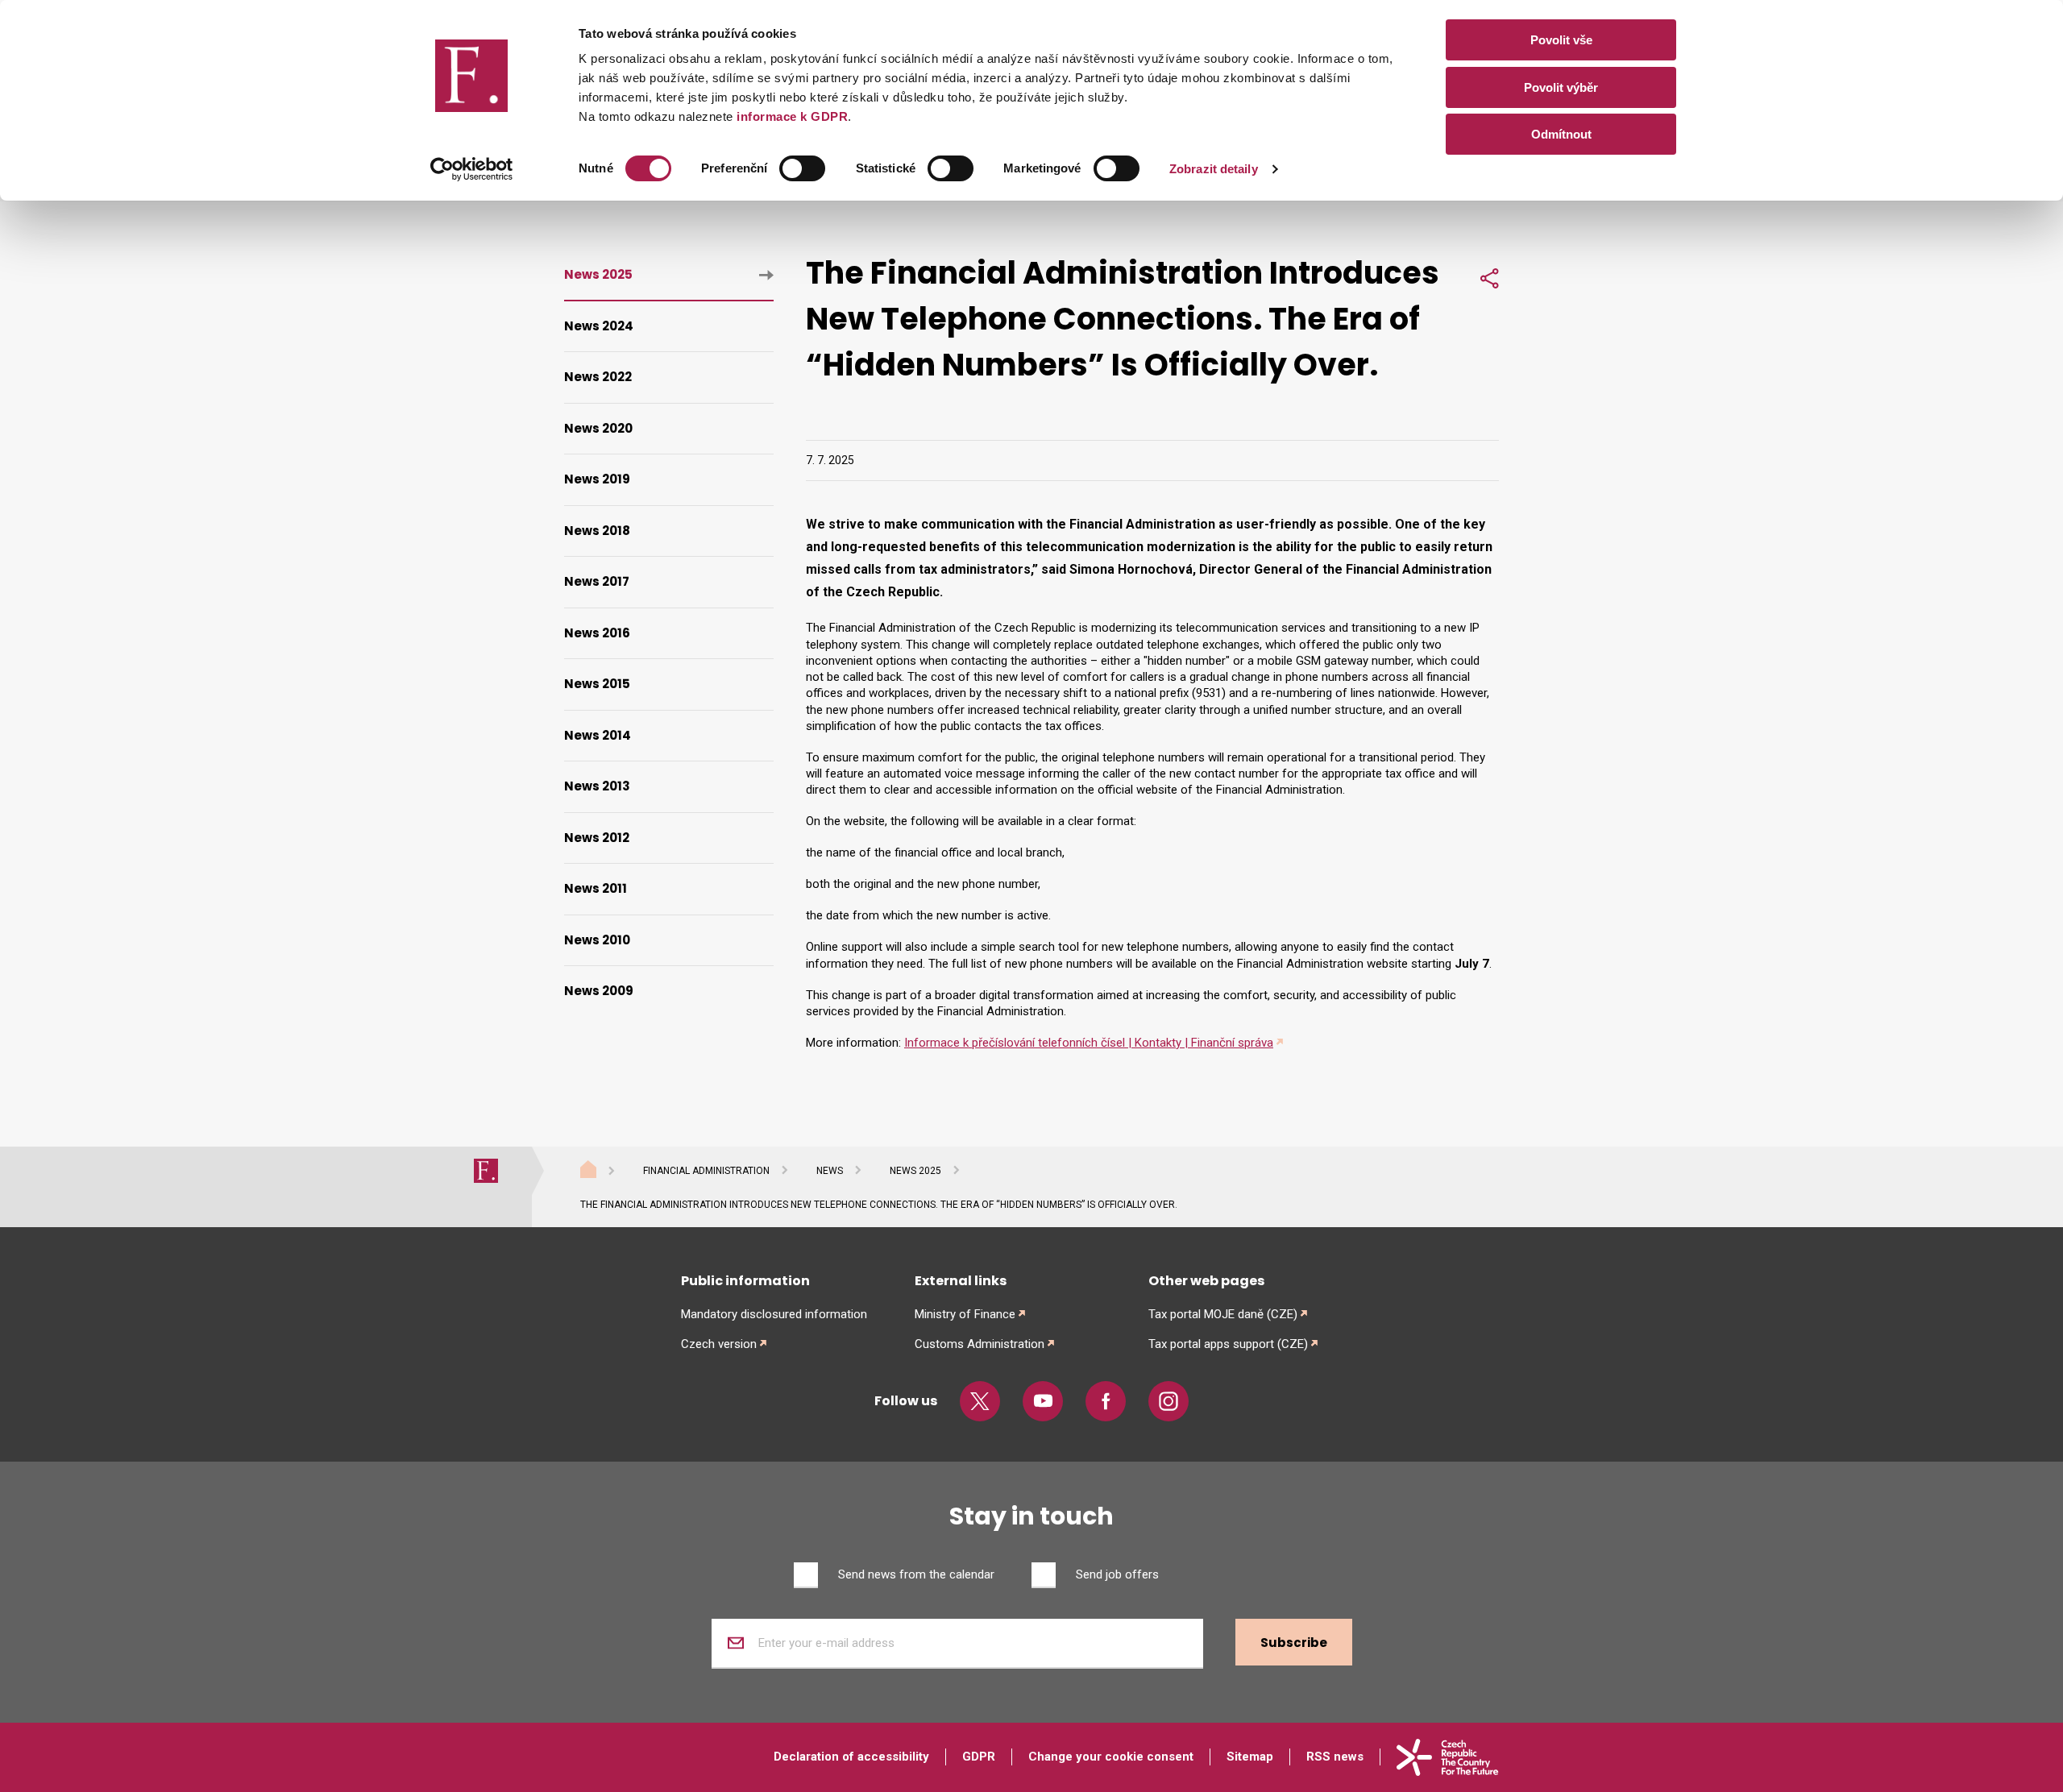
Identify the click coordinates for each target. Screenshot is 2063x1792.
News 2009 (599, 991)
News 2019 (597, 479)
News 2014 (598, 735)
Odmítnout (1561, 134)
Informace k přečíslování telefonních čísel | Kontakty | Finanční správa (1089, 1043)
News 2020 (598, 428)
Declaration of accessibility (851, 1757)
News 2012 (597, 838)
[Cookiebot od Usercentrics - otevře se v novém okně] (472, 169)
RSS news (1335, 1757)
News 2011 (596, 888)
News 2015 (597, 684)
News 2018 (597, 531)
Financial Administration (706, 1171)
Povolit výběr (1561, 87)
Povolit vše (1561, 40)
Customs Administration (980, 1344)
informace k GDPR (791, 116)
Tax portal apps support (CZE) (1228, 1344)
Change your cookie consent (1111, 1757)
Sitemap (1250, 1757)
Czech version (719, 1344)
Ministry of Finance (965, 1314)
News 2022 (598, 377)
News (830, 1171)
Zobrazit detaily (1214, 169)
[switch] (802, 168)
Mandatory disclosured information (774, 1314)
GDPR (979, 1757)
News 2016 (597, 633)
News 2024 (599, 326)
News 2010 (597, 940)
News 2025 (598, 274)
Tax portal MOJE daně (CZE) (1223, 1314)
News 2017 (597, 581)
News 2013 (597, 786)
